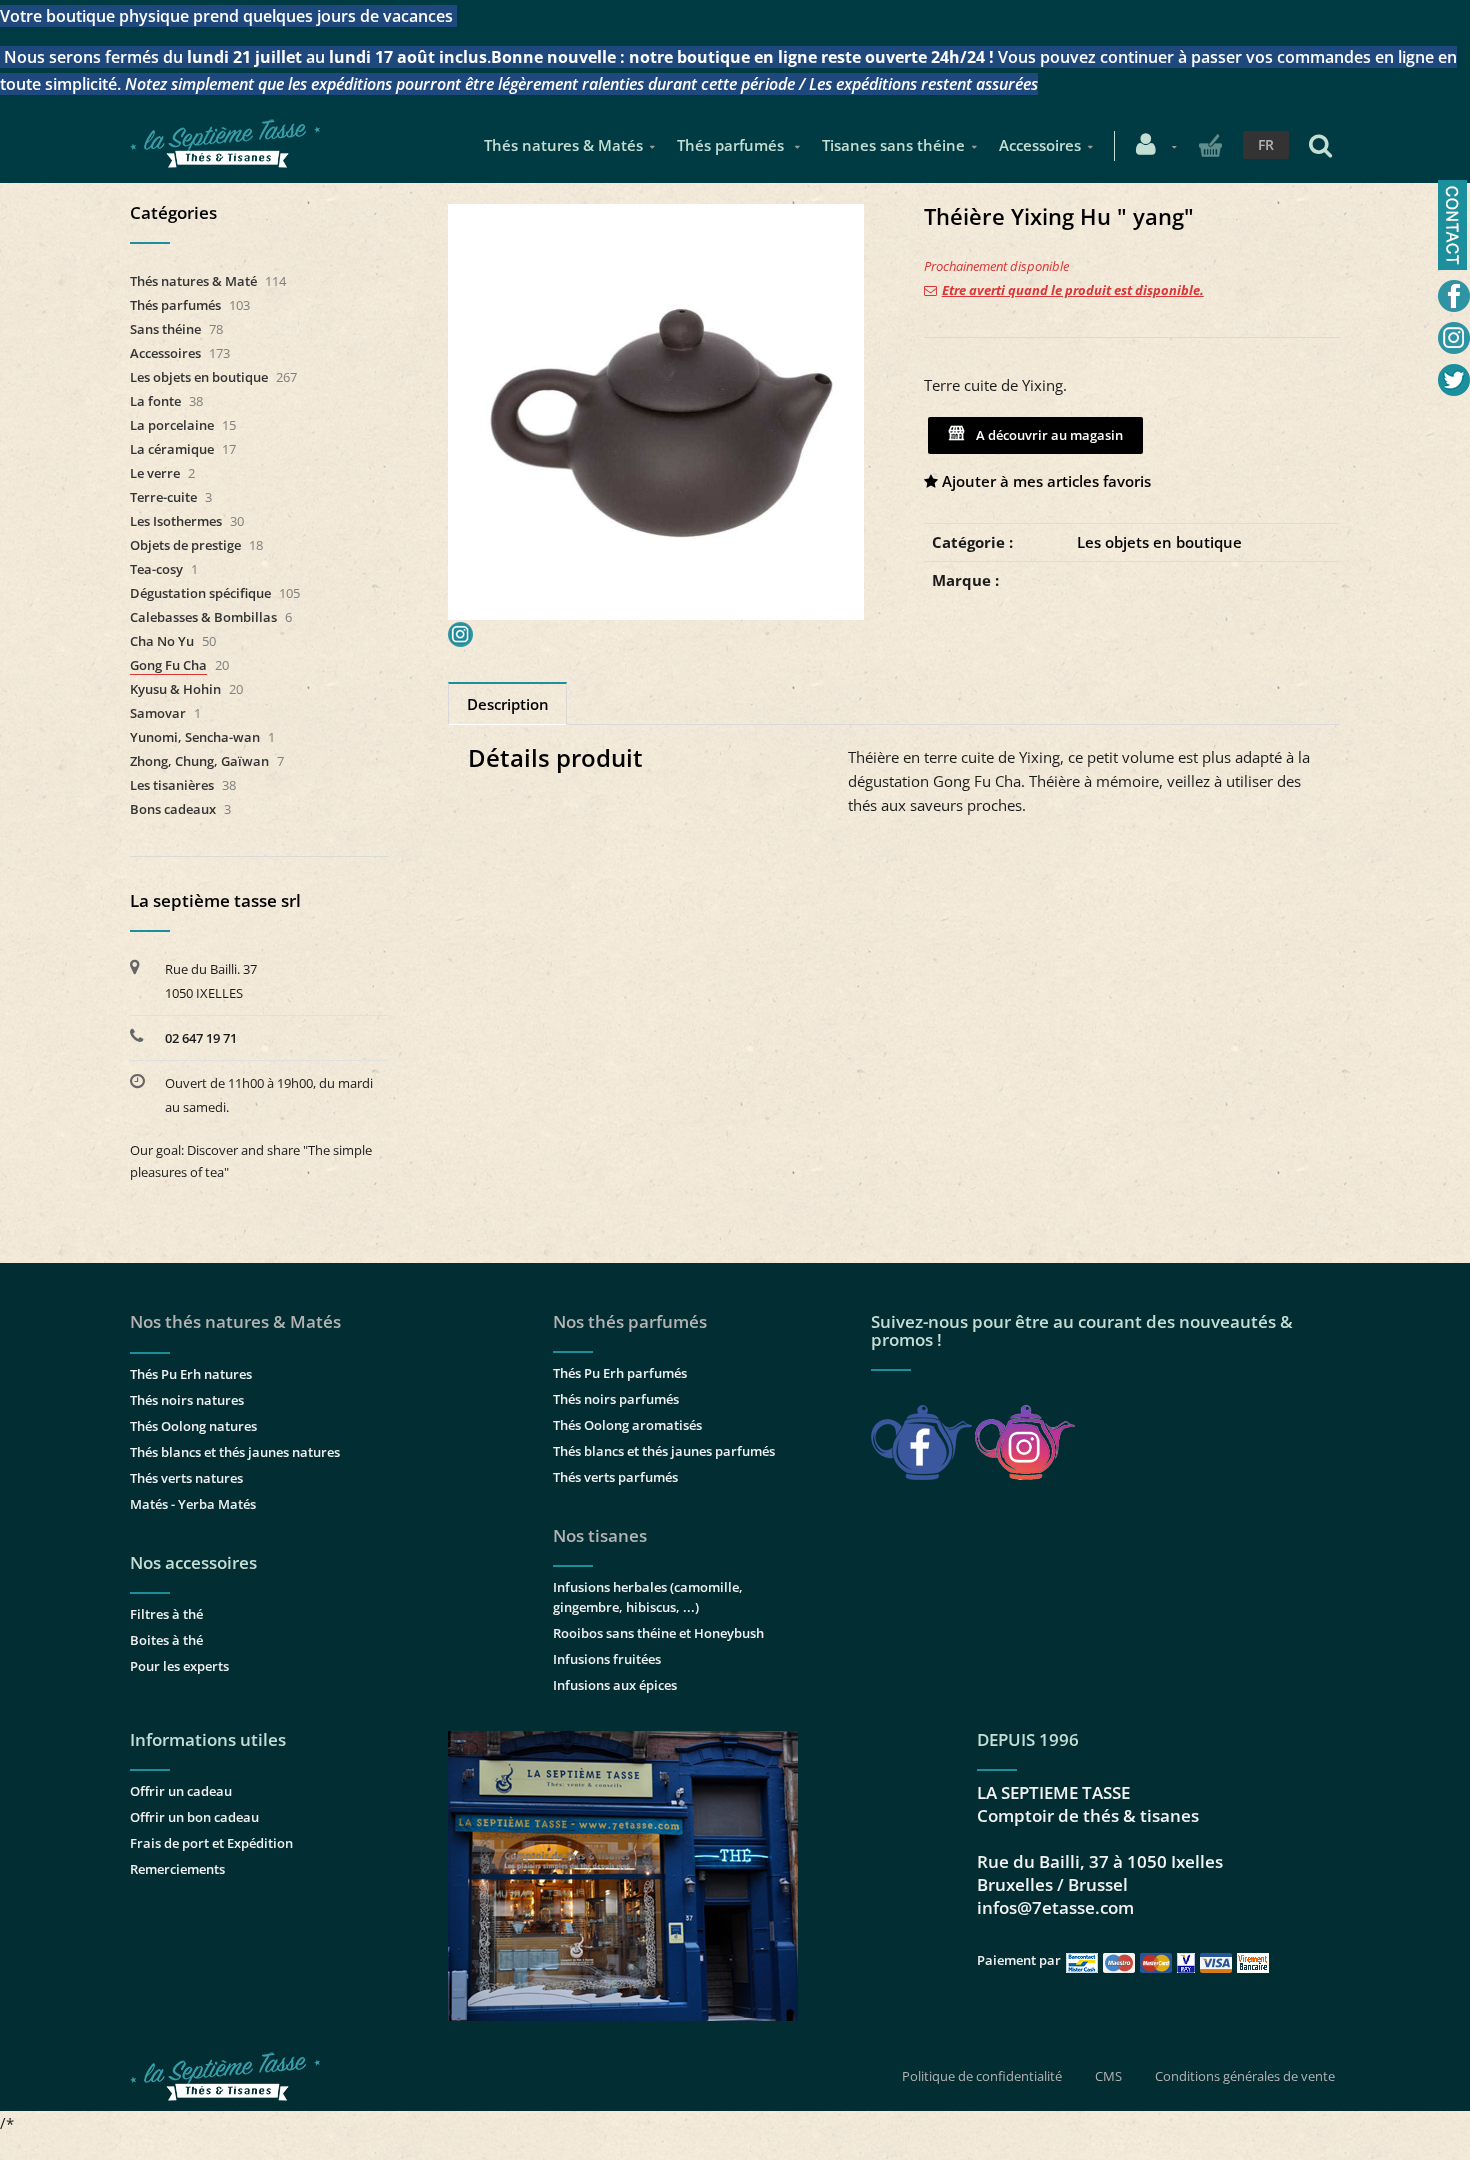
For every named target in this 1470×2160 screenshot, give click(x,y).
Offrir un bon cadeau (194, 1817)
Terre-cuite (163, 497)
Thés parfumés (732, 145)
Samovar (158, 713)
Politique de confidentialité (982, 2076)
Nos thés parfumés (630, 1321)
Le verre (155, 473)
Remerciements (177, 1869)
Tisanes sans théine (893, 145)
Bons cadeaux (173, 809)
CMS (1108, 2076)
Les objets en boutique (1159, 542)
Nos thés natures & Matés (235, 1321)
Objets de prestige (185, 545)
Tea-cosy (156, 569)
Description (508, 704)
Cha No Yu (162, 641)
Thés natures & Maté (193, 281)
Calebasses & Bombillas (203, 617)
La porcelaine (172, 425)
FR (1266, 144)
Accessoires (1040, 145)
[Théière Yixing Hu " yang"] (656, 218)
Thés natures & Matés (563, 145)
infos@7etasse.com (1055, 1907)
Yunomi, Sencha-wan (195, 737)
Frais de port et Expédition (211, 1843)
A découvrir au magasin (1046, 435)
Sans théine (165, 329)
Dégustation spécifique (200, 593)
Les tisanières (172, 785)
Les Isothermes (176, 521)
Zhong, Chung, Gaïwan (199, 761)
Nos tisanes (600, 1535)
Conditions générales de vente (1245, 2076)
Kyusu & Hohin (175, 689)
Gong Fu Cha (168, 665)
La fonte (155, 401)
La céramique (172, 449)
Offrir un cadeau (181, 1791)
